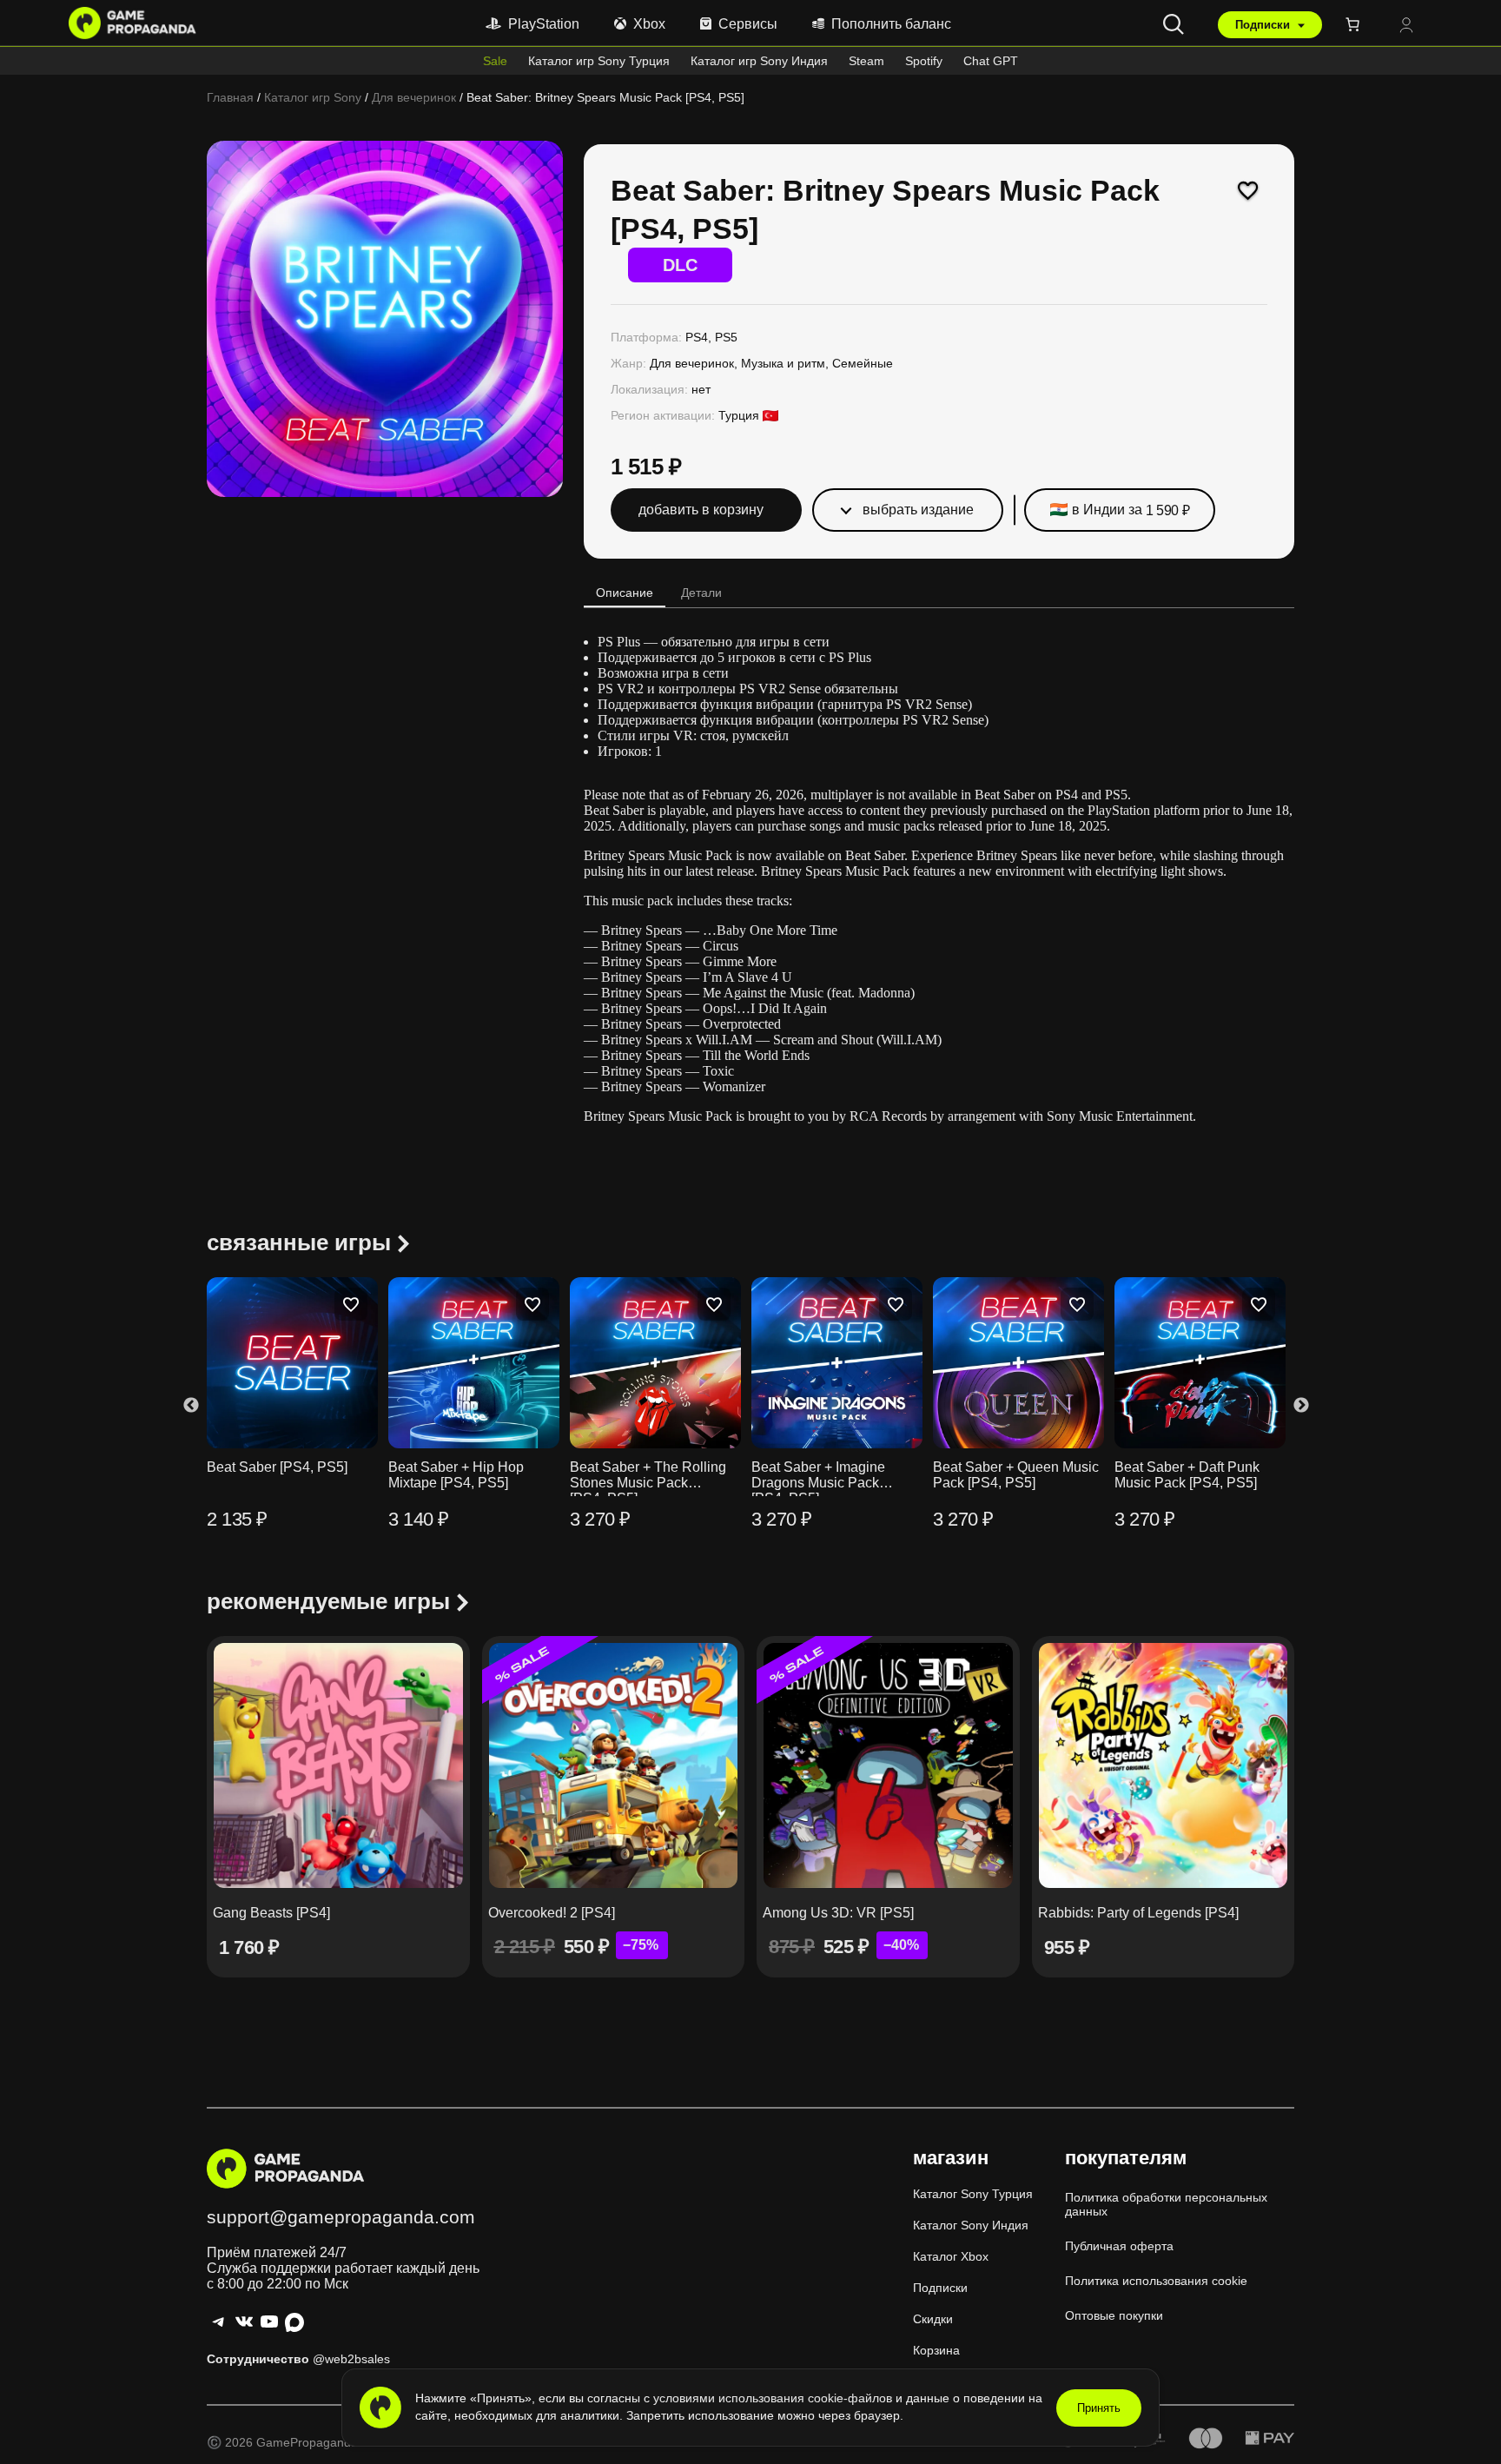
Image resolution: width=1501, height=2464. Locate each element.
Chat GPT (991, 61)
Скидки (933, 2319)
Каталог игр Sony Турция (599, 61)
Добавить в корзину (701, 510)
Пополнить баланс (891, 24)
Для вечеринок (414, 97)
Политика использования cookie (1156, 2281)
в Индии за (1131, 510)
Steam (866, 61)
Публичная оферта (1119, 2246)
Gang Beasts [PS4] (271, 1913)
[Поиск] (1174, 24)
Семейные (863, 363)
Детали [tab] (701, 593)
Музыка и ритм (783, 363)
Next (1301, 1405)
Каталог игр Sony (313, 97)
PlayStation (544, 24)
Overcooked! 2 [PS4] (552, 1913)
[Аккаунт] (1406, 26)
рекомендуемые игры (328, 1601)
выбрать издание (918, 510)
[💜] (1248, 190)
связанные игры (299, 1242)
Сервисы (748, 24)
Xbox (649, 24)
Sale (495, 61)
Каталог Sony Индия (971, 2225)
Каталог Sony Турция (973, 2194)
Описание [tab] (625, 593)
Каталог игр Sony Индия (759, 61)
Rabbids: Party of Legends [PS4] (1138, 1913)
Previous (191, 1405)
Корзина (936, 2350)
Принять (1099, 2408)
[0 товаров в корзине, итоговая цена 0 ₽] (1356, 24)
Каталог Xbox (951, 2256)
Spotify (924, 61)
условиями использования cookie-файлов (774, 2398)
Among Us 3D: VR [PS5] (838, 1913)
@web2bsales (351, 2359)
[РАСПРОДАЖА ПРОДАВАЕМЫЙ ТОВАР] (614, 1765)
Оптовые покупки (1114, 2315)
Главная (230, 97)
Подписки (1264, 25)
